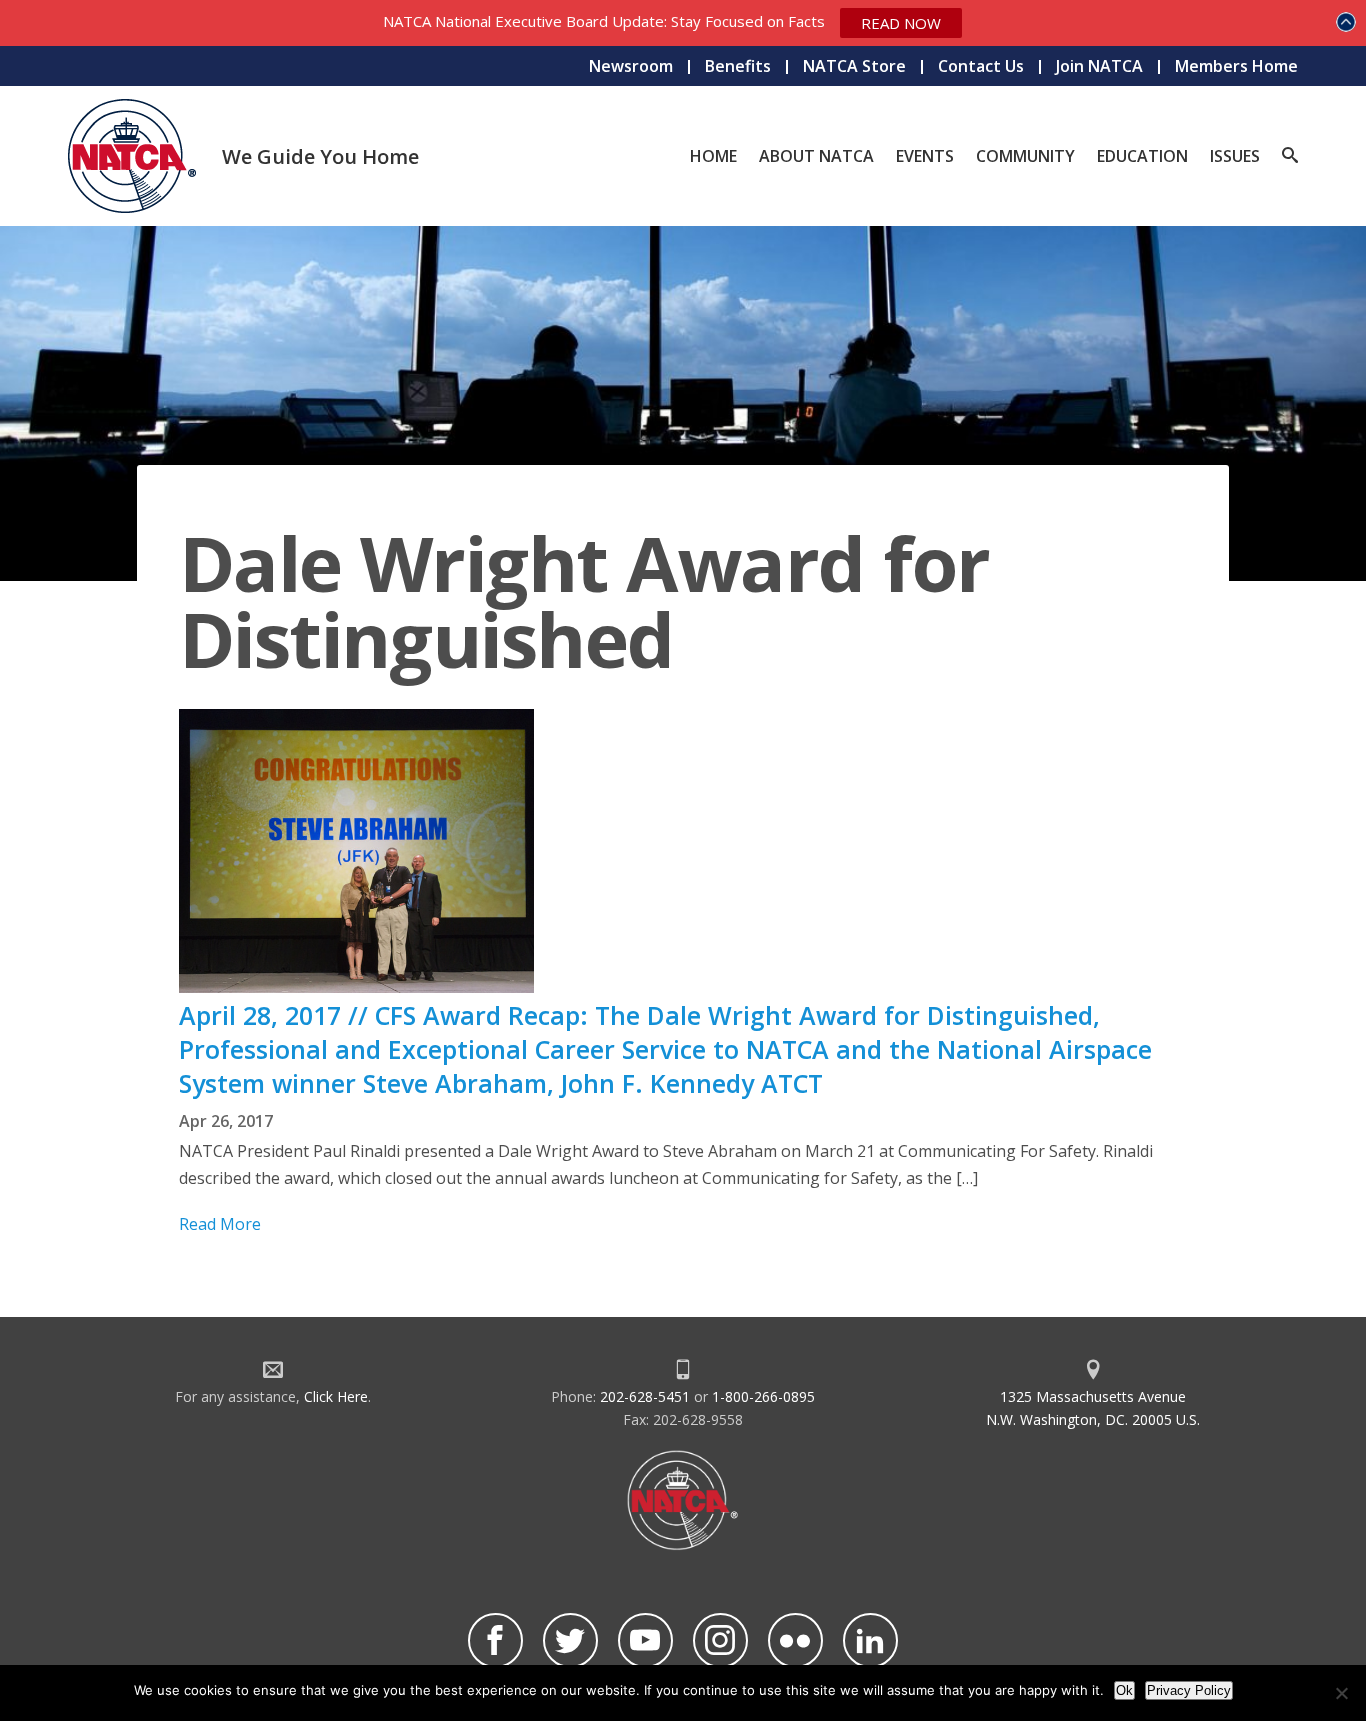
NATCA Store (854, 66)
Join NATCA (1099, 66)
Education (1142, 156)
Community (1025, 156)
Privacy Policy (1189, 1690)
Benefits (738, 66)
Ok (1124, 1690)
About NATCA (816, 156)
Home (713, 156)
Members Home (1236, 66)
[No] (1341, 1693)
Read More (220, 1224)
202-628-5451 (645, 1396)
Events (925, 156)
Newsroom (631, 66)
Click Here (336, 1396)
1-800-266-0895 (763, 1396)
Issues (1235, 156)
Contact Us (981, 66)
